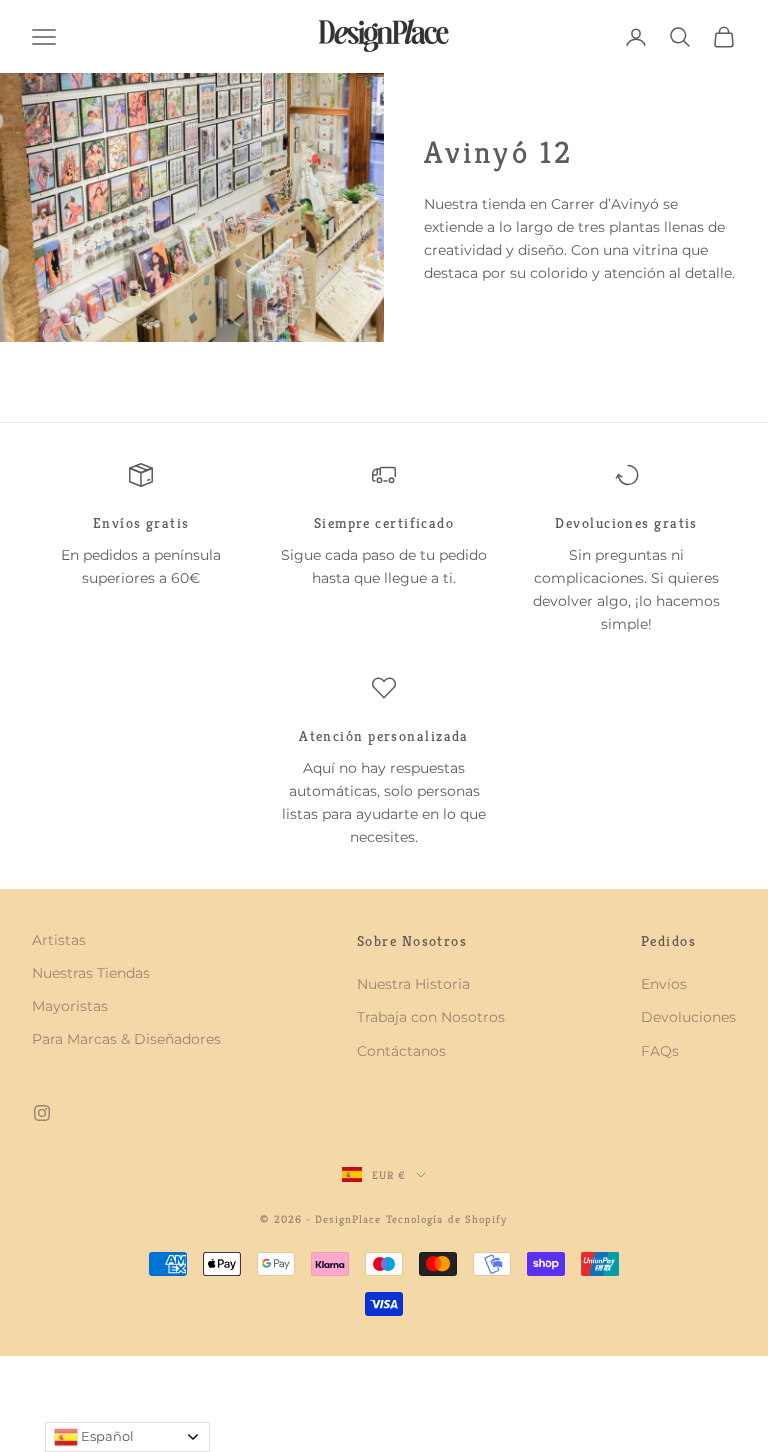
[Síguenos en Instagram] (42, 1113)
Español (106, 1436)
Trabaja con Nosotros (431, 1017)
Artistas (59, 940)
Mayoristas (70, 1006)
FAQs (660, 1051)
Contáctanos (401, 1051)
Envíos (664, 984)
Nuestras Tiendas (91, 973)
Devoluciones (688, 1017)
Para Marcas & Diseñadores (126, 1039)
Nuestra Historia (413, 984)
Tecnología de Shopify (447, 1219)
